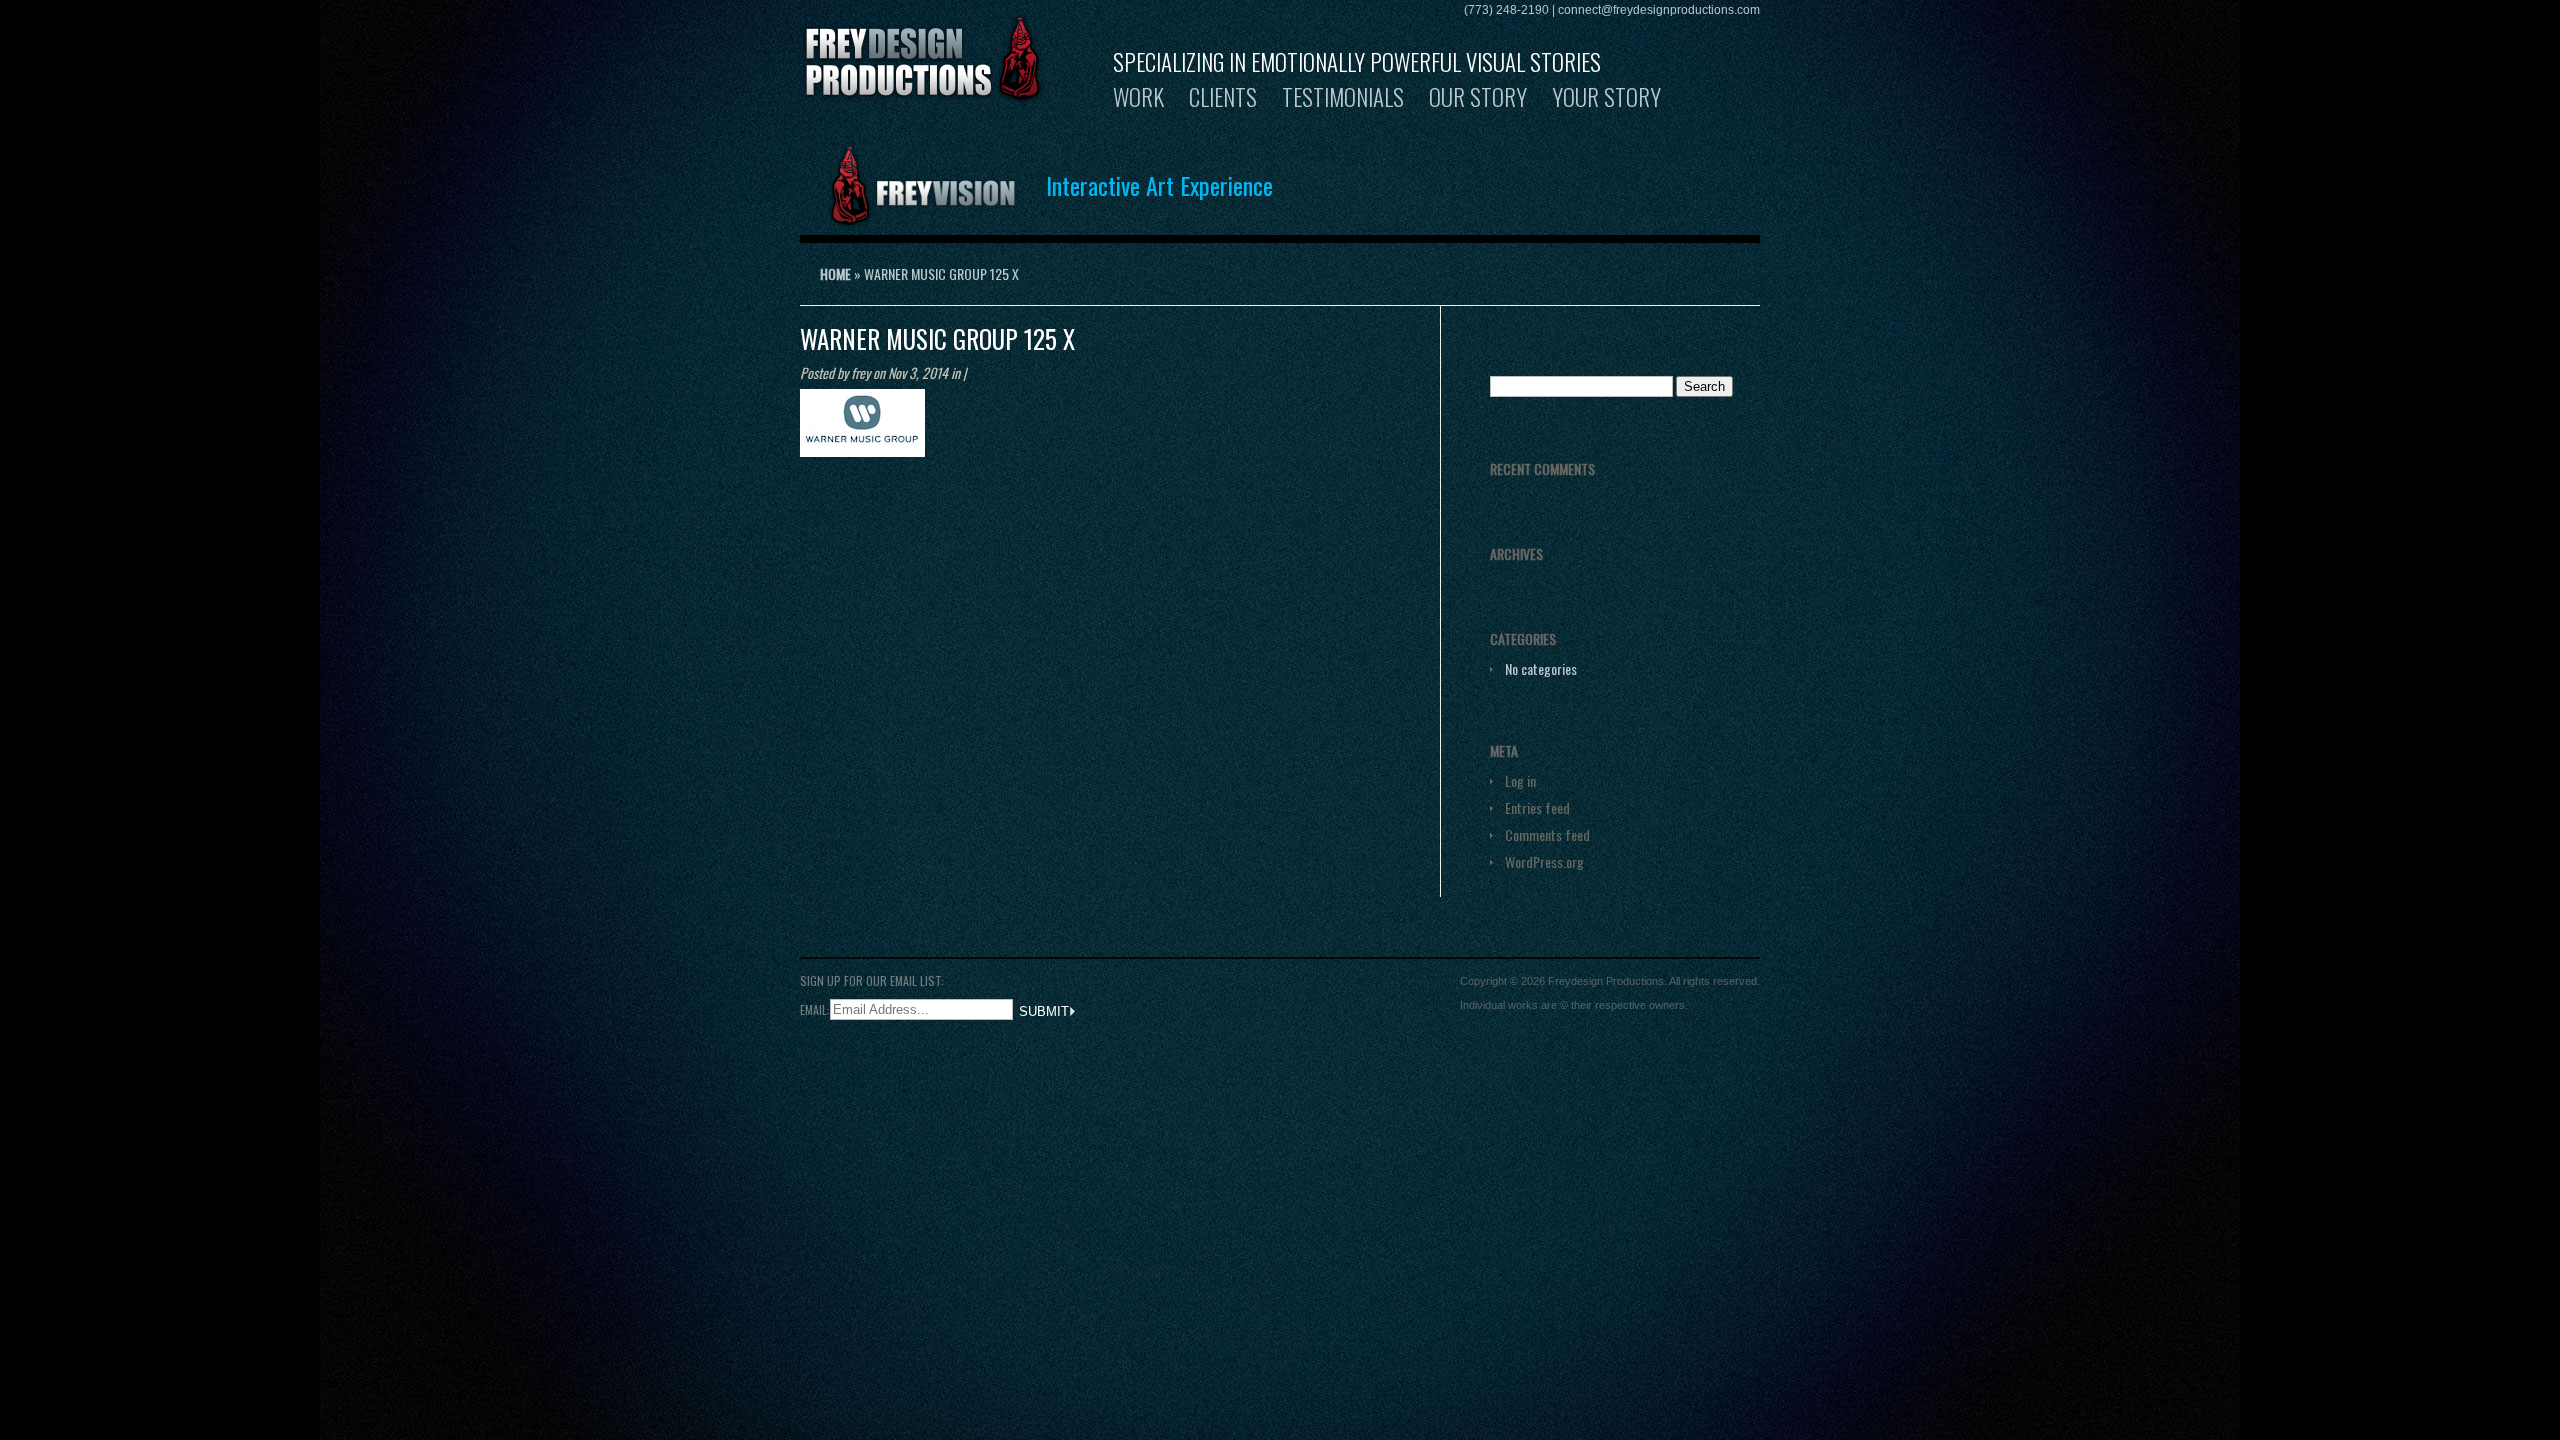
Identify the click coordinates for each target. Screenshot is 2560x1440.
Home (835, 273)
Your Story (1606, 97)
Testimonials (1343, 97)
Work (1138, 97)
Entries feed (1537, 807)
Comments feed (1547, 834)
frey (860, 372)
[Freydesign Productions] (923, 91)
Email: (815, 1008)
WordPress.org (1544, 861)
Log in (1520, 780)
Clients (1223, 97)
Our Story (1478, 97)
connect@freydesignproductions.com (1659, 10)
